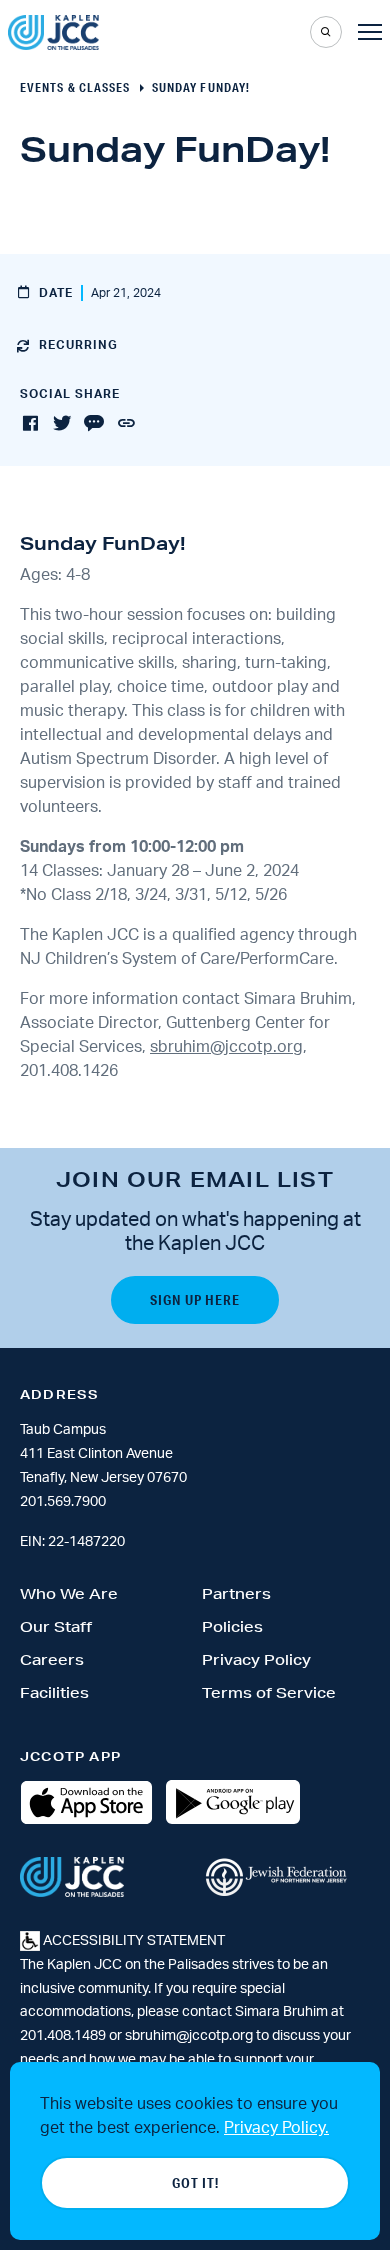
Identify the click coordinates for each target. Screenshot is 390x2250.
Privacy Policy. (276, 2128)
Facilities (54, 1693)
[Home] (53, 32)
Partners (236, 1594)
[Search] (326, 32)
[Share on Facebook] (30, 424)
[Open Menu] (370, 32)
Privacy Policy (256, 1660)
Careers (52, 1660)
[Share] (126, 424)
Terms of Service (269, 1693)
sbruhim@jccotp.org (226, 1047)
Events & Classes (75, 88)
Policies (232, 1627)
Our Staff (56, 1627)
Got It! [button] (195, 2183)
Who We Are (69, 1594)
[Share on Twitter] (62, 424)
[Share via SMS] (94, 424)
